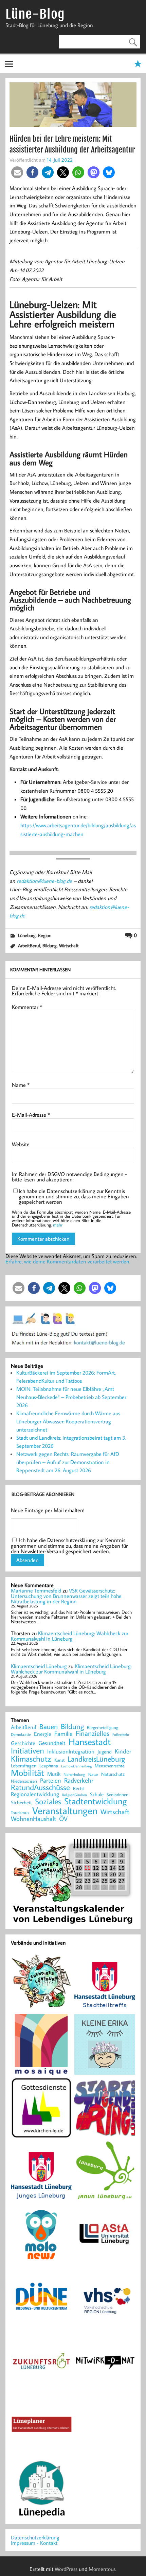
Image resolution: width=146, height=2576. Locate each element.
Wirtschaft (69, 945)
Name (21, 1085)
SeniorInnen (117, 1795)
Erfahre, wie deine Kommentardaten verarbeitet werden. (68, 1261)
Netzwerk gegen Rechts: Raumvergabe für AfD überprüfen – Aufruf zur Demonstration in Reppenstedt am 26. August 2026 (68, 1462)
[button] (17, 172)
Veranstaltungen (65, 1811)
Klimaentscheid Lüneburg (39, 1666)
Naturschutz (113, 1774)
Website (21, 1144)
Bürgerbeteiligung (103, 1728)
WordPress (66, 2569)
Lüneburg (27, 935)
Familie (63, 1734)
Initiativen (28, 1750)
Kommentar (27, 1007)
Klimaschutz (31, 1759)
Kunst (59, 1760)
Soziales (48, 1801)
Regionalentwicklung (35, 1794)
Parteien (51, 1780)
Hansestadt (90, 1742)
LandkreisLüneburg (96, 1759)
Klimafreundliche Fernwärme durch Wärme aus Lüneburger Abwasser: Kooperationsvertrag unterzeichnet (68, 1421)
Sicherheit (21, 1802)
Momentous (102, 2569)
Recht (79, 1789)
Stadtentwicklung (95, 1801)
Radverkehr (79, 1780)
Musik (54, 1774)
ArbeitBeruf (29, 945)
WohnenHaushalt (33, 1819)
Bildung (50, 945)
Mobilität (28, 1773)
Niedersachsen (24, 1781)
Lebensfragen (24, 1766)
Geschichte (23, 1743)
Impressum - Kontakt (34, 2543)
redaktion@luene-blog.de (44, 881)
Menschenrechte (109, 1766)
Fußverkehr (121, 1734)
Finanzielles (93, 1734)
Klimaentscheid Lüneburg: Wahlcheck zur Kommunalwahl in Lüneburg (70, 1636)
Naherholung (74, 1774)
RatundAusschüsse (40, 1788)
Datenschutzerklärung (35, 2537)
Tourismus (20, 1813)
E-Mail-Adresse (31, 1115)
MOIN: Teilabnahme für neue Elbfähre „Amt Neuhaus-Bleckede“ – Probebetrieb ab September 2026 (71, 1397)
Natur (93, 1774)
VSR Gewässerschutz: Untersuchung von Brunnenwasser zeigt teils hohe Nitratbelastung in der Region (66, 1596)
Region (45, 935)
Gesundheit (52, 1743)
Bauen (49, 1727)
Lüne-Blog (35, 14)
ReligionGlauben (75, 1795)
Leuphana (49, 1766)
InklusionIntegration (71, 1752)
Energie (43, 1734)
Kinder (123, 1751)
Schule (97, 1794)
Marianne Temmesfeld (36, 1590)
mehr (58, 1225)
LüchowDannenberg (76, 1766)
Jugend (105, 1752)
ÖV (63, 1819)
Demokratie (21, 1735)
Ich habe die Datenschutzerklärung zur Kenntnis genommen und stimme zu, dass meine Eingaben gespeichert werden (74, 1196)
